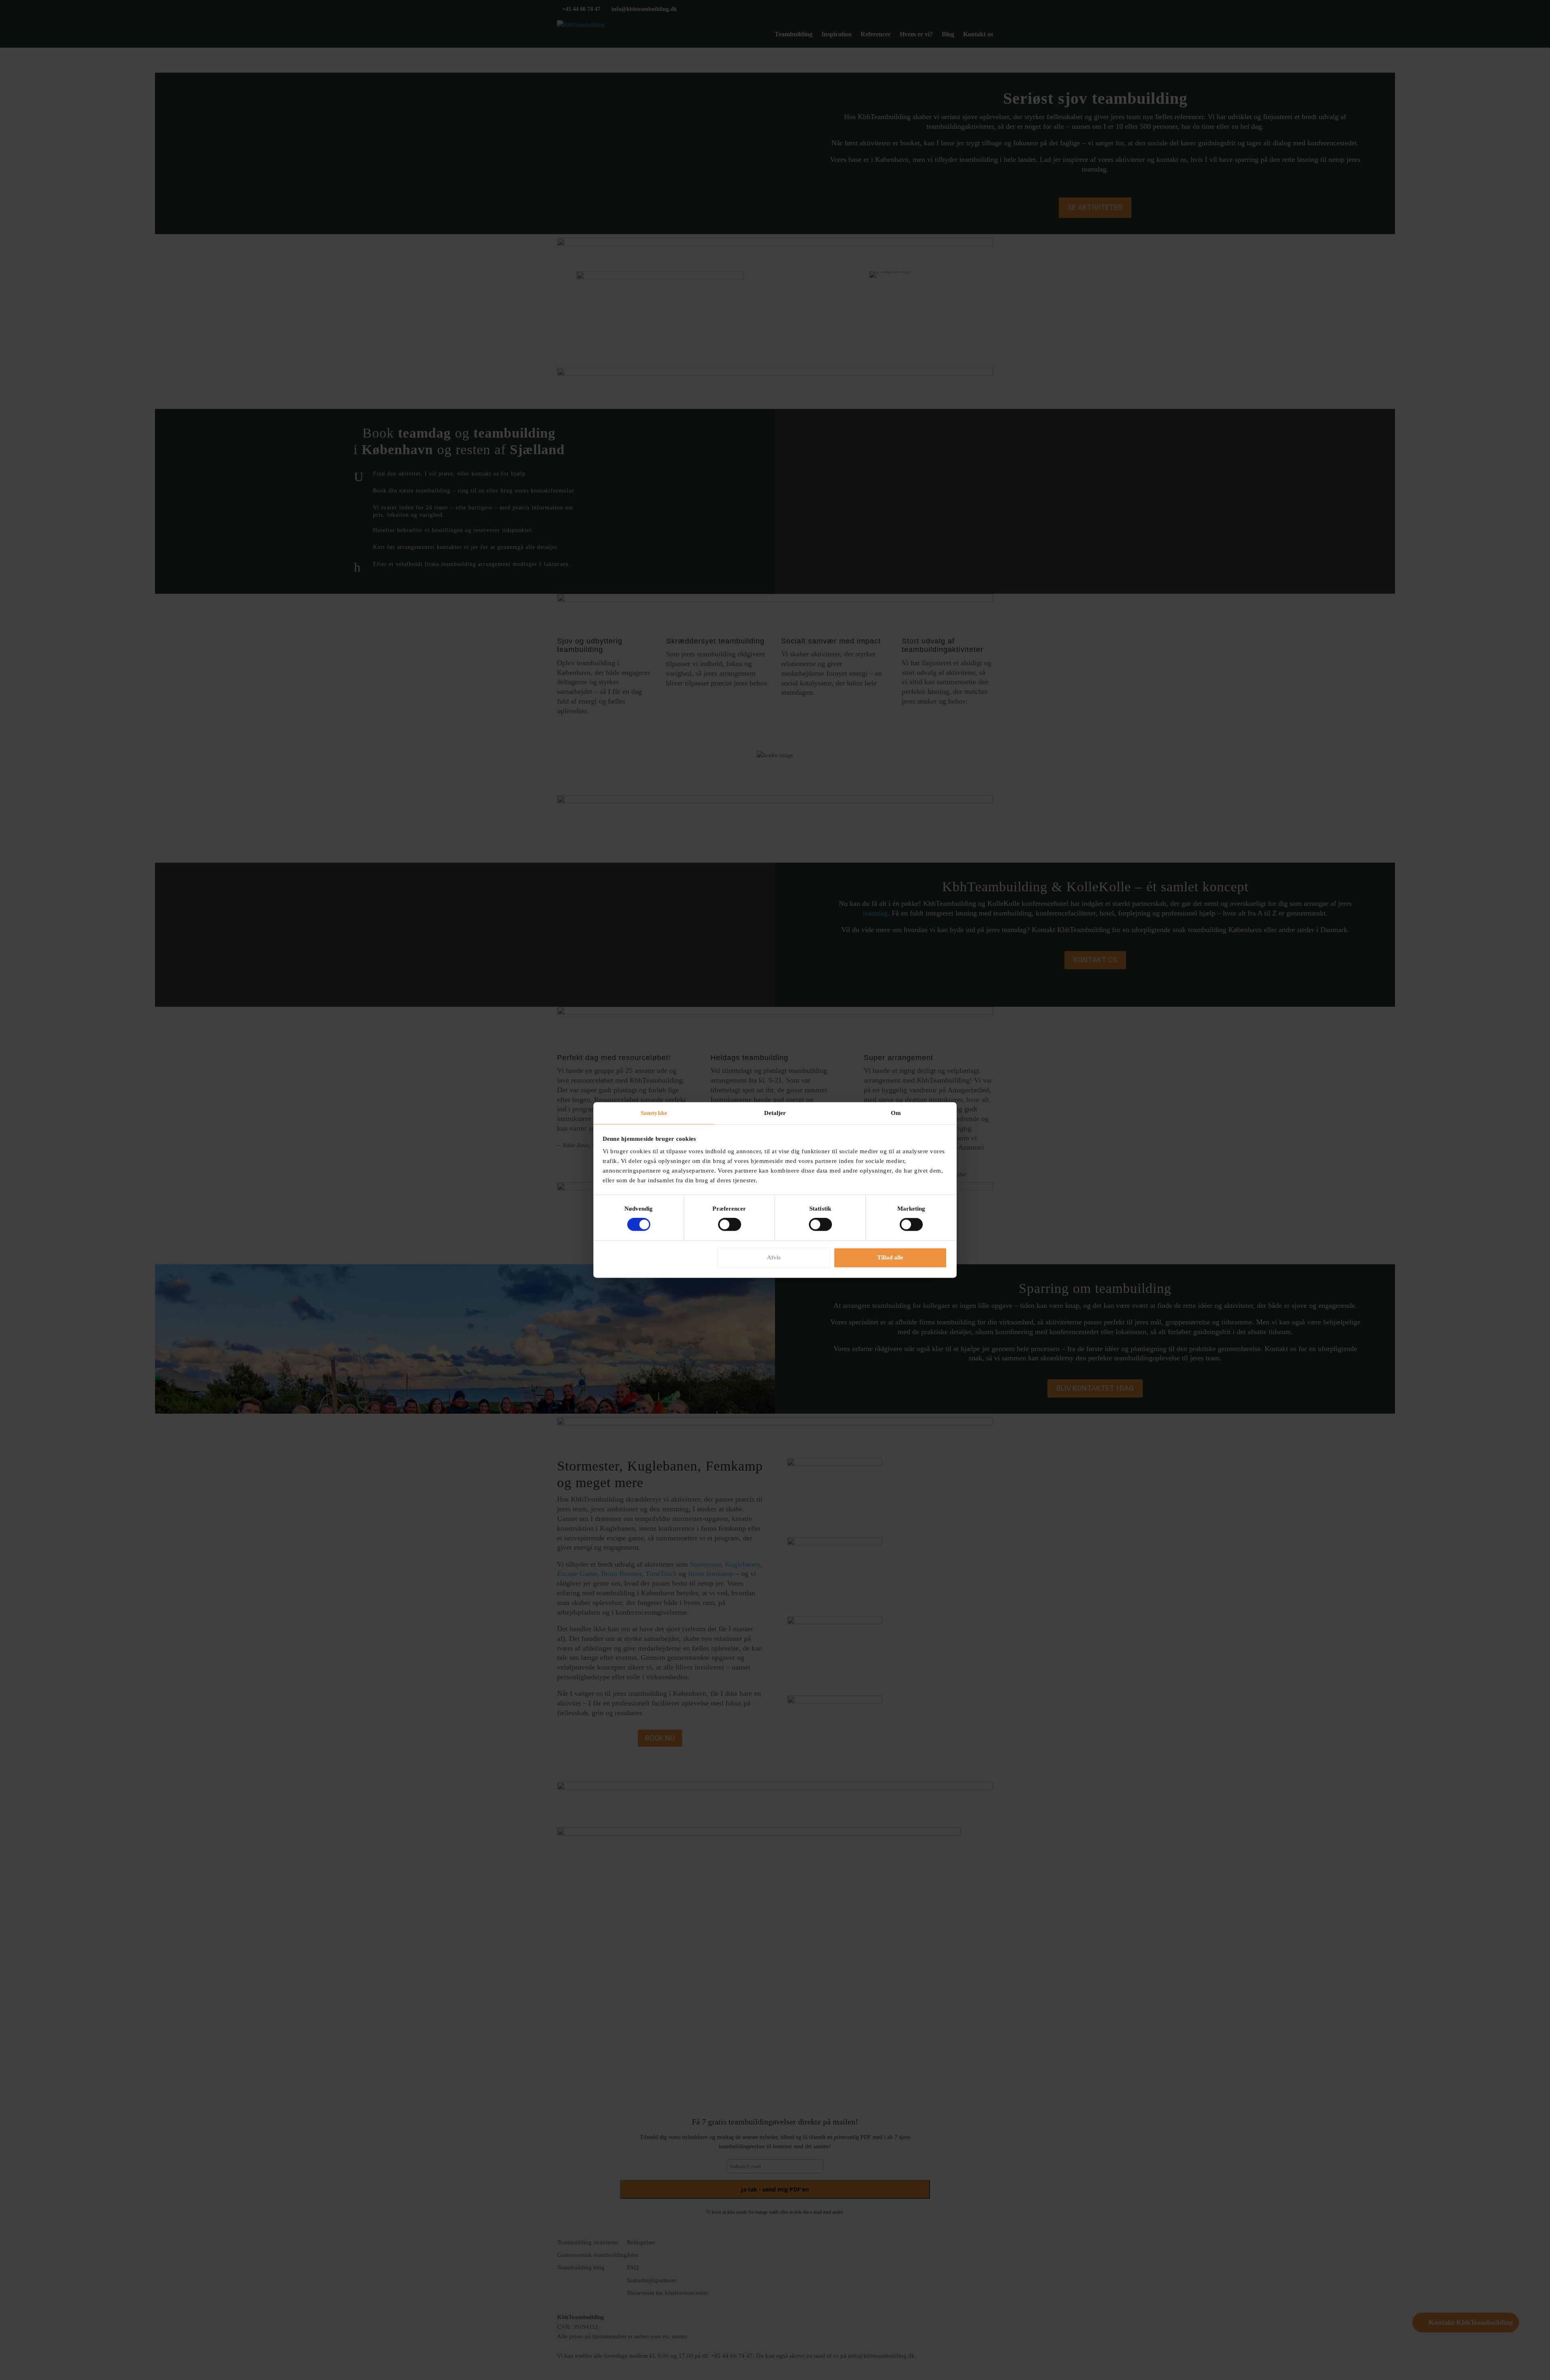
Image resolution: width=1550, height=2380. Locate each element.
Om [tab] (896, 1113)
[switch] (730, 1225)
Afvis (774, 1257)
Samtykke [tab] (654, 1113)
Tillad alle (890, 1257)
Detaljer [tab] (775, 1113)
